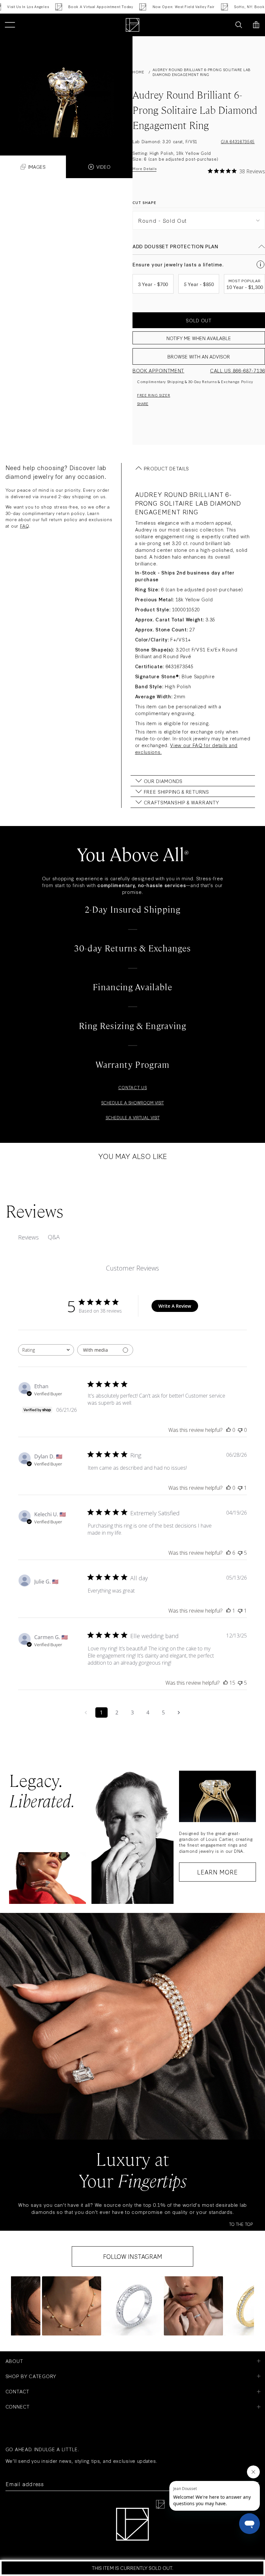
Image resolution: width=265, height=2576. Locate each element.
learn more (217, 1872)
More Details (144, 169)
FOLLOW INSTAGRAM (133, 2256)
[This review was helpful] (228, 1553)
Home (138, 72)
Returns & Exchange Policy (228, 381)
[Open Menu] (10, 25)
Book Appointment (158, 370)
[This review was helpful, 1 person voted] (228, 1611)
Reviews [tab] (28, 1237)
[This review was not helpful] (240, 1553)
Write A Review (175, 1306)
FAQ (25, 526)
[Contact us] (224, 25)
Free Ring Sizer (154, 395)
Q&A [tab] (54, 1237)
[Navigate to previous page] (86, 1712)
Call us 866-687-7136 (238, 370)
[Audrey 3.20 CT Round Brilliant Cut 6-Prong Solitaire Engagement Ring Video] (66, 89)
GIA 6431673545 (238, 141)
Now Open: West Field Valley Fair (163, 7)
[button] (72, 2306)
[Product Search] (239, 25)
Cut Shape (144, 203)
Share (143, 403)
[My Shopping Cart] (256, 25)
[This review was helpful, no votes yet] (228, 1430)
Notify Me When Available (199, 338)
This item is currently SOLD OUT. (132, 2568)
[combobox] (46, 1350)
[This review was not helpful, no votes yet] (240, 1430)
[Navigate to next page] (179, 1712)
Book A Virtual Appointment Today (79, 7)
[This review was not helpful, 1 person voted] (240, 1488)
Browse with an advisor (199, 356)
